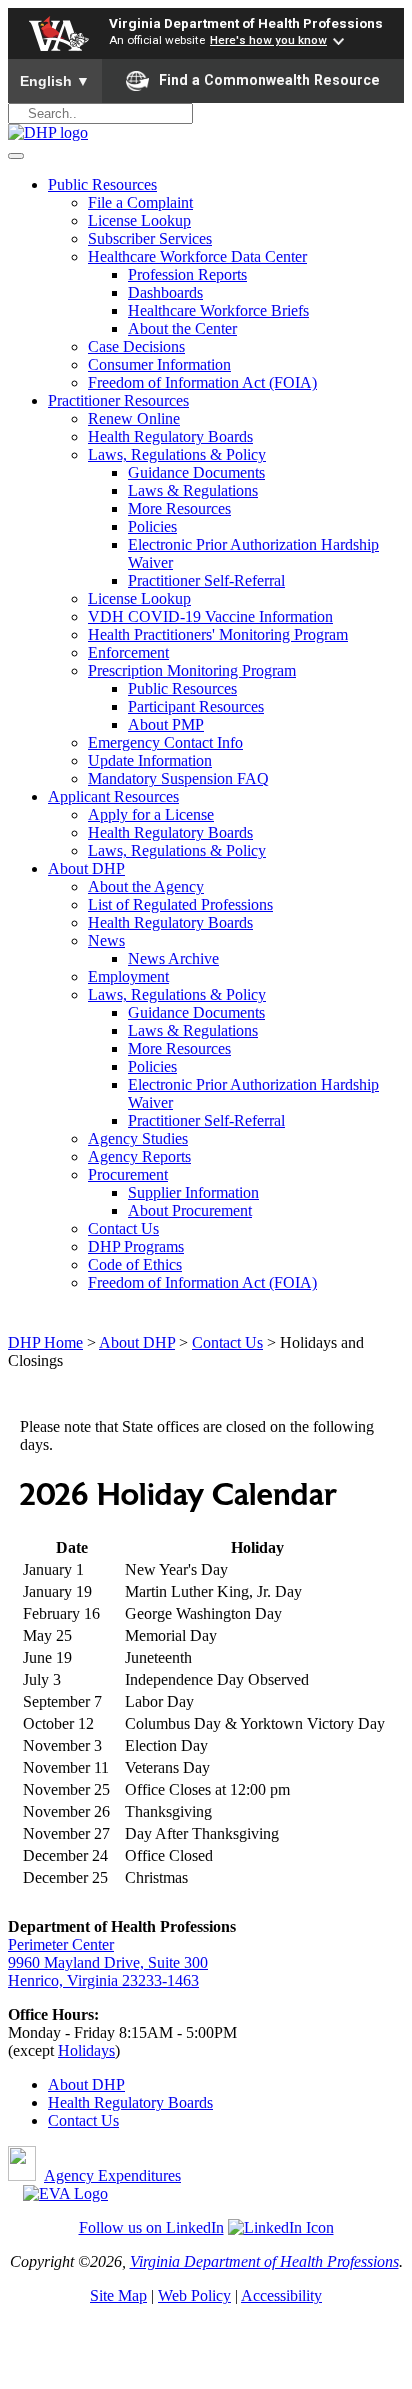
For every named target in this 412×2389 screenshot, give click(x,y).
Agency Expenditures (112, 2175)
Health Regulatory (108, 2102)
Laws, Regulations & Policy (177, 454)
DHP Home (45, 1342)
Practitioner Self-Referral (206, 580)
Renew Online (134, 418)
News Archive (173, 958)
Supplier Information (193, 1192)
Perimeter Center (61, 1944)
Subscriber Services (150, 238)
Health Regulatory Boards (170, 436)
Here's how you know (268, 40)
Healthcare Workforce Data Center (197, 256)
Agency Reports (139, 1156)
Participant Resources (196, 706)
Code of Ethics (135, 1264)
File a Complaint (140, 202)
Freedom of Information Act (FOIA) (202, 382)
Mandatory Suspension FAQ (178, 778)
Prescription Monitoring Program (192, 670)
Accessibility (281, 2295)
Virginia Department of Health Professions (246, 23)
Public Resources (102, 184)
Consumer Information (159, 364)
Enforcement (128, 652)
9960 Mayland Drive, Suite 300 (108, 1962)
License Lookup (139, 220)
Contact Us (123, 1228)
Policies (152, 526)
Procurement (128, 1174)
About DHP (86, 868)
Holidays (86, 2050)
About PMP (166, 724)
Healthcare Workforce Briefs (218, 310)
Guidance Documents (196, 472)
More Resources (179, 508)
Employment (128, 976)
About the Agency (146, 886)
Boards (190, 2102)
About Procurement (190, 1210)
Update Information (150, 760)
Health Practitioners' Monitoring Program (218, 634)
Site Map (118, 2295)
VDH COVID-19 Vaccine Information (210, 616)
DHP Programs (136, 1246)
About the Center (182, 328)
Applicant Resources (113, 796)
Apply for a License (151, 814)
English (55, 81)
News (106, 940)
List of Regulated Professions (180, 904)
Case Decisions (136, 346)
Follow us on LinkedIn (151, 2227)
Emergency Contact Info (165, 742)
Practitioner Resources (118, 400)
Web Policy (194, 2295)
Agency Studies (138, 1138)
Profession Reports (187, 274)
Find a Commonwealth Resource (269, 80)
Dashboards (165, 292)
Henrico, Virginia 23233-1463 (103, 1980)
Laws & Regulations (193, 490)
